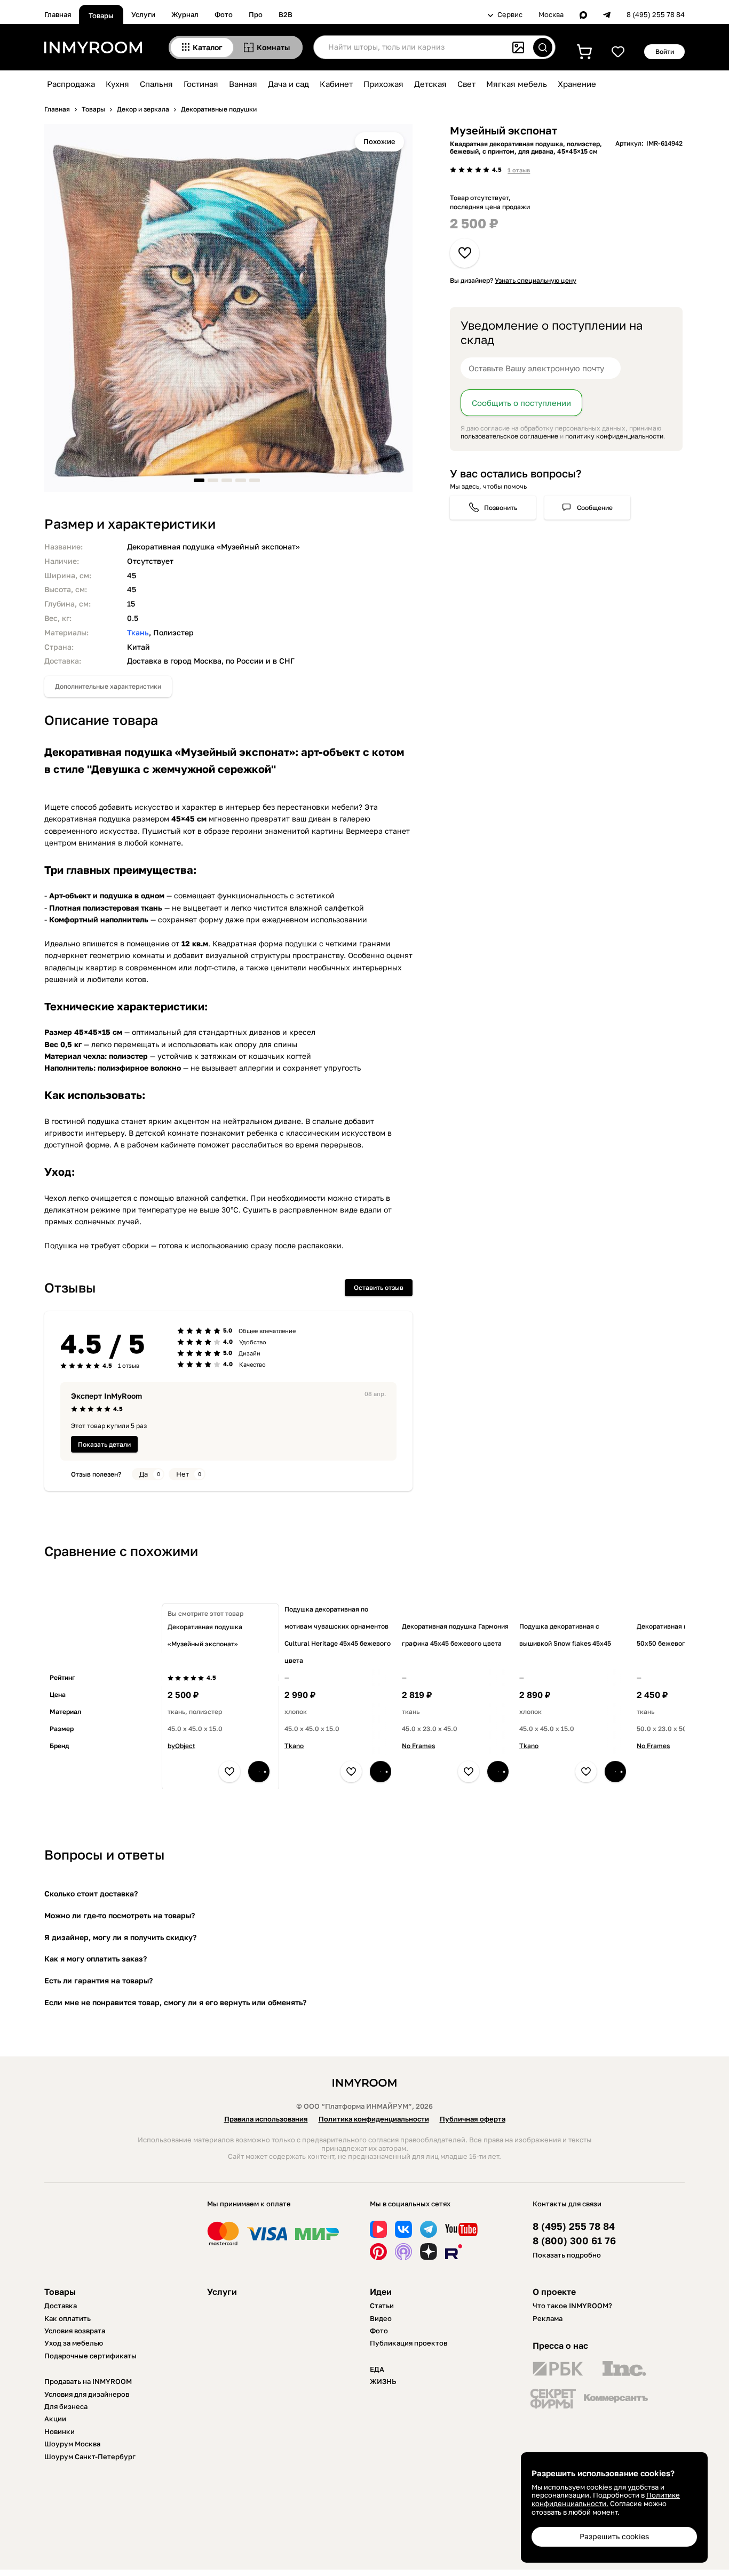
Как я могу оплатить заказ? (96, 1959)
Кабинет (336, 84)
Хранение (577, 84)
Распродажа (71, 84)
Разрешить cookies (614, 2536)
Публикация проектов (409, 2343)
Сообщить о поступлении (521, 403)
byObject (181, 1746)
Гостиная (201, 84)
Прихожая (383, 84)
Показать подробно (567, 2255)
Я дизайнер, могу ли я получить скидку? (120, 1937)
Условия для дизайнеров (87, 2394)
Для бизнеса (66, 2406)
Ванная (243, 84)
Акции (55, 2419)
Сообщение (595, 508)
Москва (551, 15)
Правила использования (266, 2119)
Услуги (143, 14)
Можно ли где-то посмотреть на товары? (120, 1915)
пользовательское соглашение (509, 436)
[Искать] (543, 47)
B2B (286, 14)
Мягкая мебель (517, 84)
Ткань (138, 632)
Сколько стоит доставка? (91, 1893)
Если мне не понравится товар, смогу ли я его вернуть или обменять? (175, 2002)
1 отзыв (519, 170)
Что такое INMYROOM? (572, 2306)
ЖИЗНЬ (383, 2381)
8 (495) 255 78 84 (656, 15)
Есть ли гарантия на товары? (98, 1980)
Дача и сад (288, 84)
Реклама (548, 2318)
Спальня (156, 84)
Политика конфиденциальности (374, 2119)
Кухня (117, 84)
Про (256, 14)
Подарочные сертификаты (90, 2356)
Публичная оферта (473, 2119)
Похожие (379, 141)
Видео (381, 2318)
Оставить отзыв (379, 1287)
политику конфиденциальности (614, 436)
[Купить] (259, 1772)
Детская (430, 84)
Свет (466, 84)
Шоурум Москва (72, 2444)
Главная (58, 14)
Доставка (61, 2306)
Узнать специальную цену (536, 280)
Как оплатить (68, 2318)
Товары (101, 15)
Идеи (381, 2292)
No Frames (418, 1746)
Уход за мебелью (74, 2343)
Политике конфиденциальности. (606, 2499)
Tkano (294, 1746)
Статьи (382, 2306)
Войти (665, 51)
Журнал (185, 14)
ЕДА (377, 2369)
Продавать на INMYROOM (88, 2381)
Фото (224, 14)
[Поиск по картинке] (518, 47)
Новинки (60, 2431)
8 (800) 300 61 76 (574, 2241)
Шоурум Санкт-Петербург (90, 2457)
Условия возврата (75, 2331)
